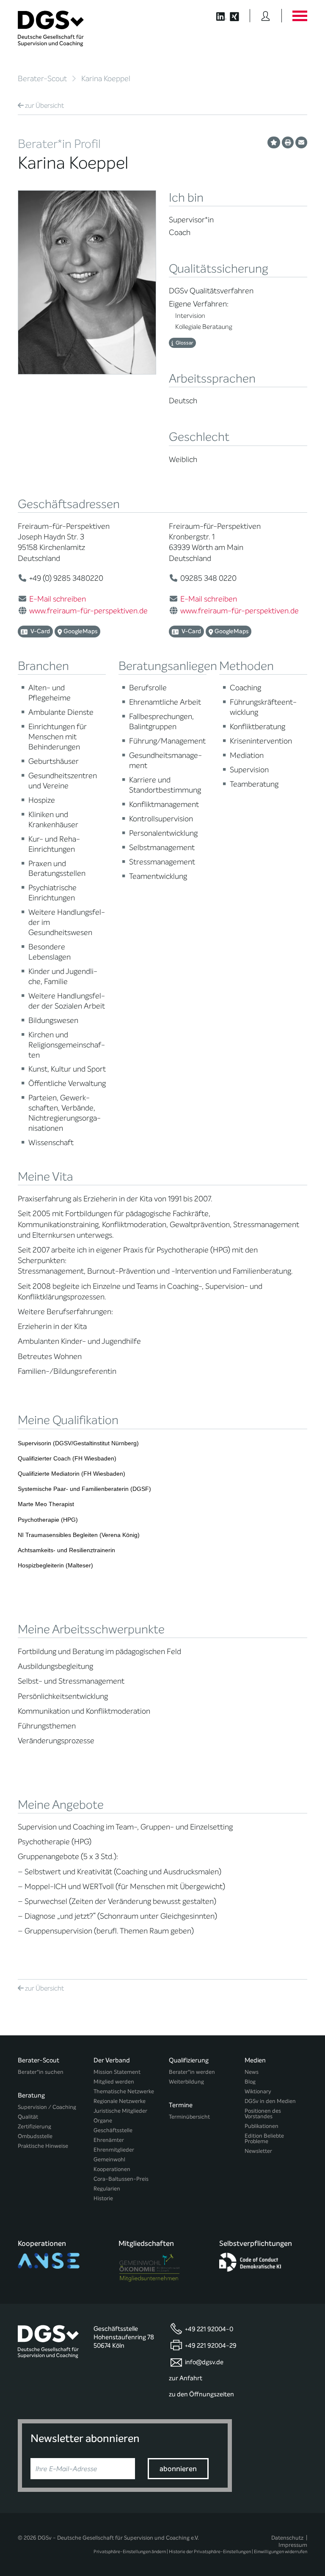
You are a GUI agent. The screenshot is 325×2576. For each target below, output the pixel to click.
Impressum (293, 2545)
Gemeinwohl (109, 2159)
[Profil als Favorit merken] (274, 142)
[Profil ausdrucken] (288, 142)
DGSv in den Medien (270, 2101)
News (252, 2072)
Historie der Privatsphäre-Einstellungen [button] (210, 2552)
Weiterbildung (186, 2082)
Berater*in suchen (41, 2072)
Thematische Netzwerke (124, 2091)
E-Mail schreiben (58, 599)
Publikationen (262, 2126)
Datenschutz (287, 2538)
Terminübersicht (189, 2117)
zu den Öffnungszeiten (201, 2394)
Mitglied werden (114, 2082)
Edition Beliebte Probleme (264, 2138)
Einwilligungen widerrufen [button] (281, 2552)
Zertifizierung (34, 2126)
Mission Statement (117, 2072)
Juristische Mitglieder (120, 2111)
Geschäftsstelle (113, 2130)
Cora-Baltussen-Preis (121, 2179)
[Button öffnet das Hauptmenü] (300, 16)
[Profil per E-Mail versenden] (301, 142)
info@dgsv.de (204, 2362)
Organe (103, 2121)
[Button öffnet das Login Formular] (266, 16)
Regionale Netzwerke (120, 2101)
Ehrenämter (109, 2140)
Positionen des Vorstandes (263, 2114)
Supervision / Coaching (47, 2107)
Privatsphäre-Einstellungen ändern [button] (130, 2552)
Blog (250, 2082)
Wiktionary (258, 2091)
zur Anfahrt (186, 2378)
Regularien (107, 2189)
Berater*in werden (192, 2072)
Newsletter (258, 2151)
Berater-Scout (42, 79)
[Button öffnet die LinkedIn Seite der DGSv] (217, 16)
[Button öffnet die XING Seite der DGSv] (239, 16)
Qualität (28, 2117)
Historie (103, 2198)
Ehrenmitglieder (114, 2150)
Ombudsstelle (35, 2136)
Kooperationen (112, 2169)
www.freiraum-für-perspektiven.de (88, 611)
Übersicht (44, 105)
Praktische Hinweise (43, 2146)
